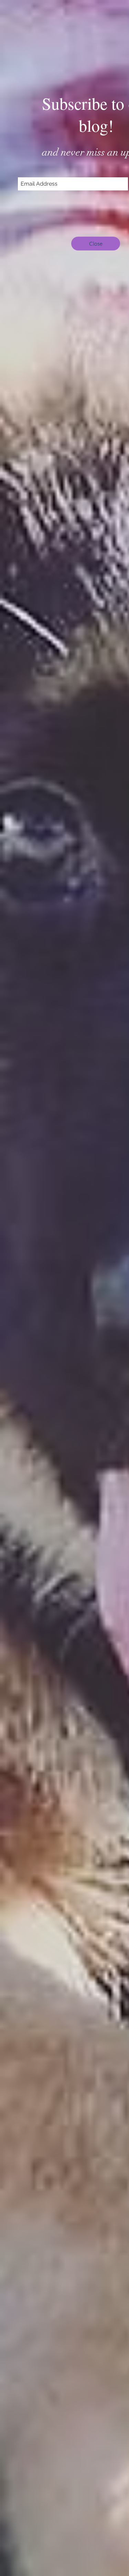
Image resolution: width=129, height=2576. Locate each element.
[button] (96, 244)
